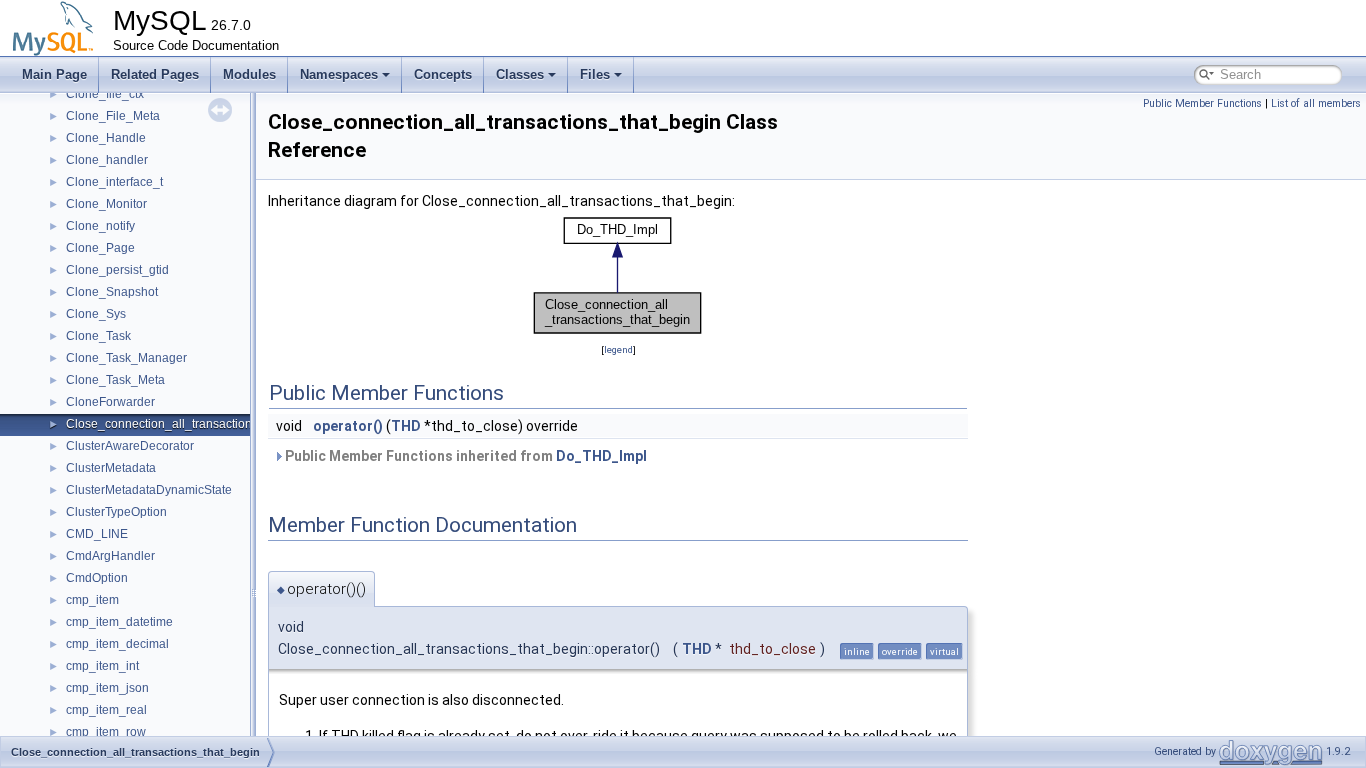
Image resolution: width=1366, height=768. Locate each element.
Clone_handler (107, 160)
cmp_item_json (107, 688)
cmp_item (92, 600)
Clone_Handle (106, 138)
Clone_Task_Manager (126, 358)
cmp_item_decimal (117, 644)
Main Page (54, 74)
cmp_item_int (102, 666)
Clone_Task (98, 336)
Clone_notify (100, 226)
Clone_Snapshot (112, 292)
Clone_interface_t (114, 182)
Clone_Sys (96, 314)
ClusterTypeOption (116, 512)
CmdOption (97, 578)
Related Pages (155, 74)
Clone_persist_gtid (117, 270)
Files (595, 74)
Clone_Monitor (106, 204)
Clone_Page (100, 248)
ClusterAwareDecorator (130, 446)
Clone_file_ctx (105, 94)
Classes (520, 74)
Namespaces (339, 74)
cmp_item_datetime (119, 622)
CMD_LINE (97, 534)
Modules (249, 74)
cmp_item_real (106, 710)
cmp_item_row (106, 732)
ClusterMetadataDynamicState (149, 490)
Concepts (443, 74)
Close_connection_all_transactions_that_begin (194, 424)
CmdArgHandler (110, 556)
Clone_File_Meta (113, 116)
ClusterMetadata (111, 468)
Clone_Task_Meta (115, 380)
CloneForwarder (110, 402)
